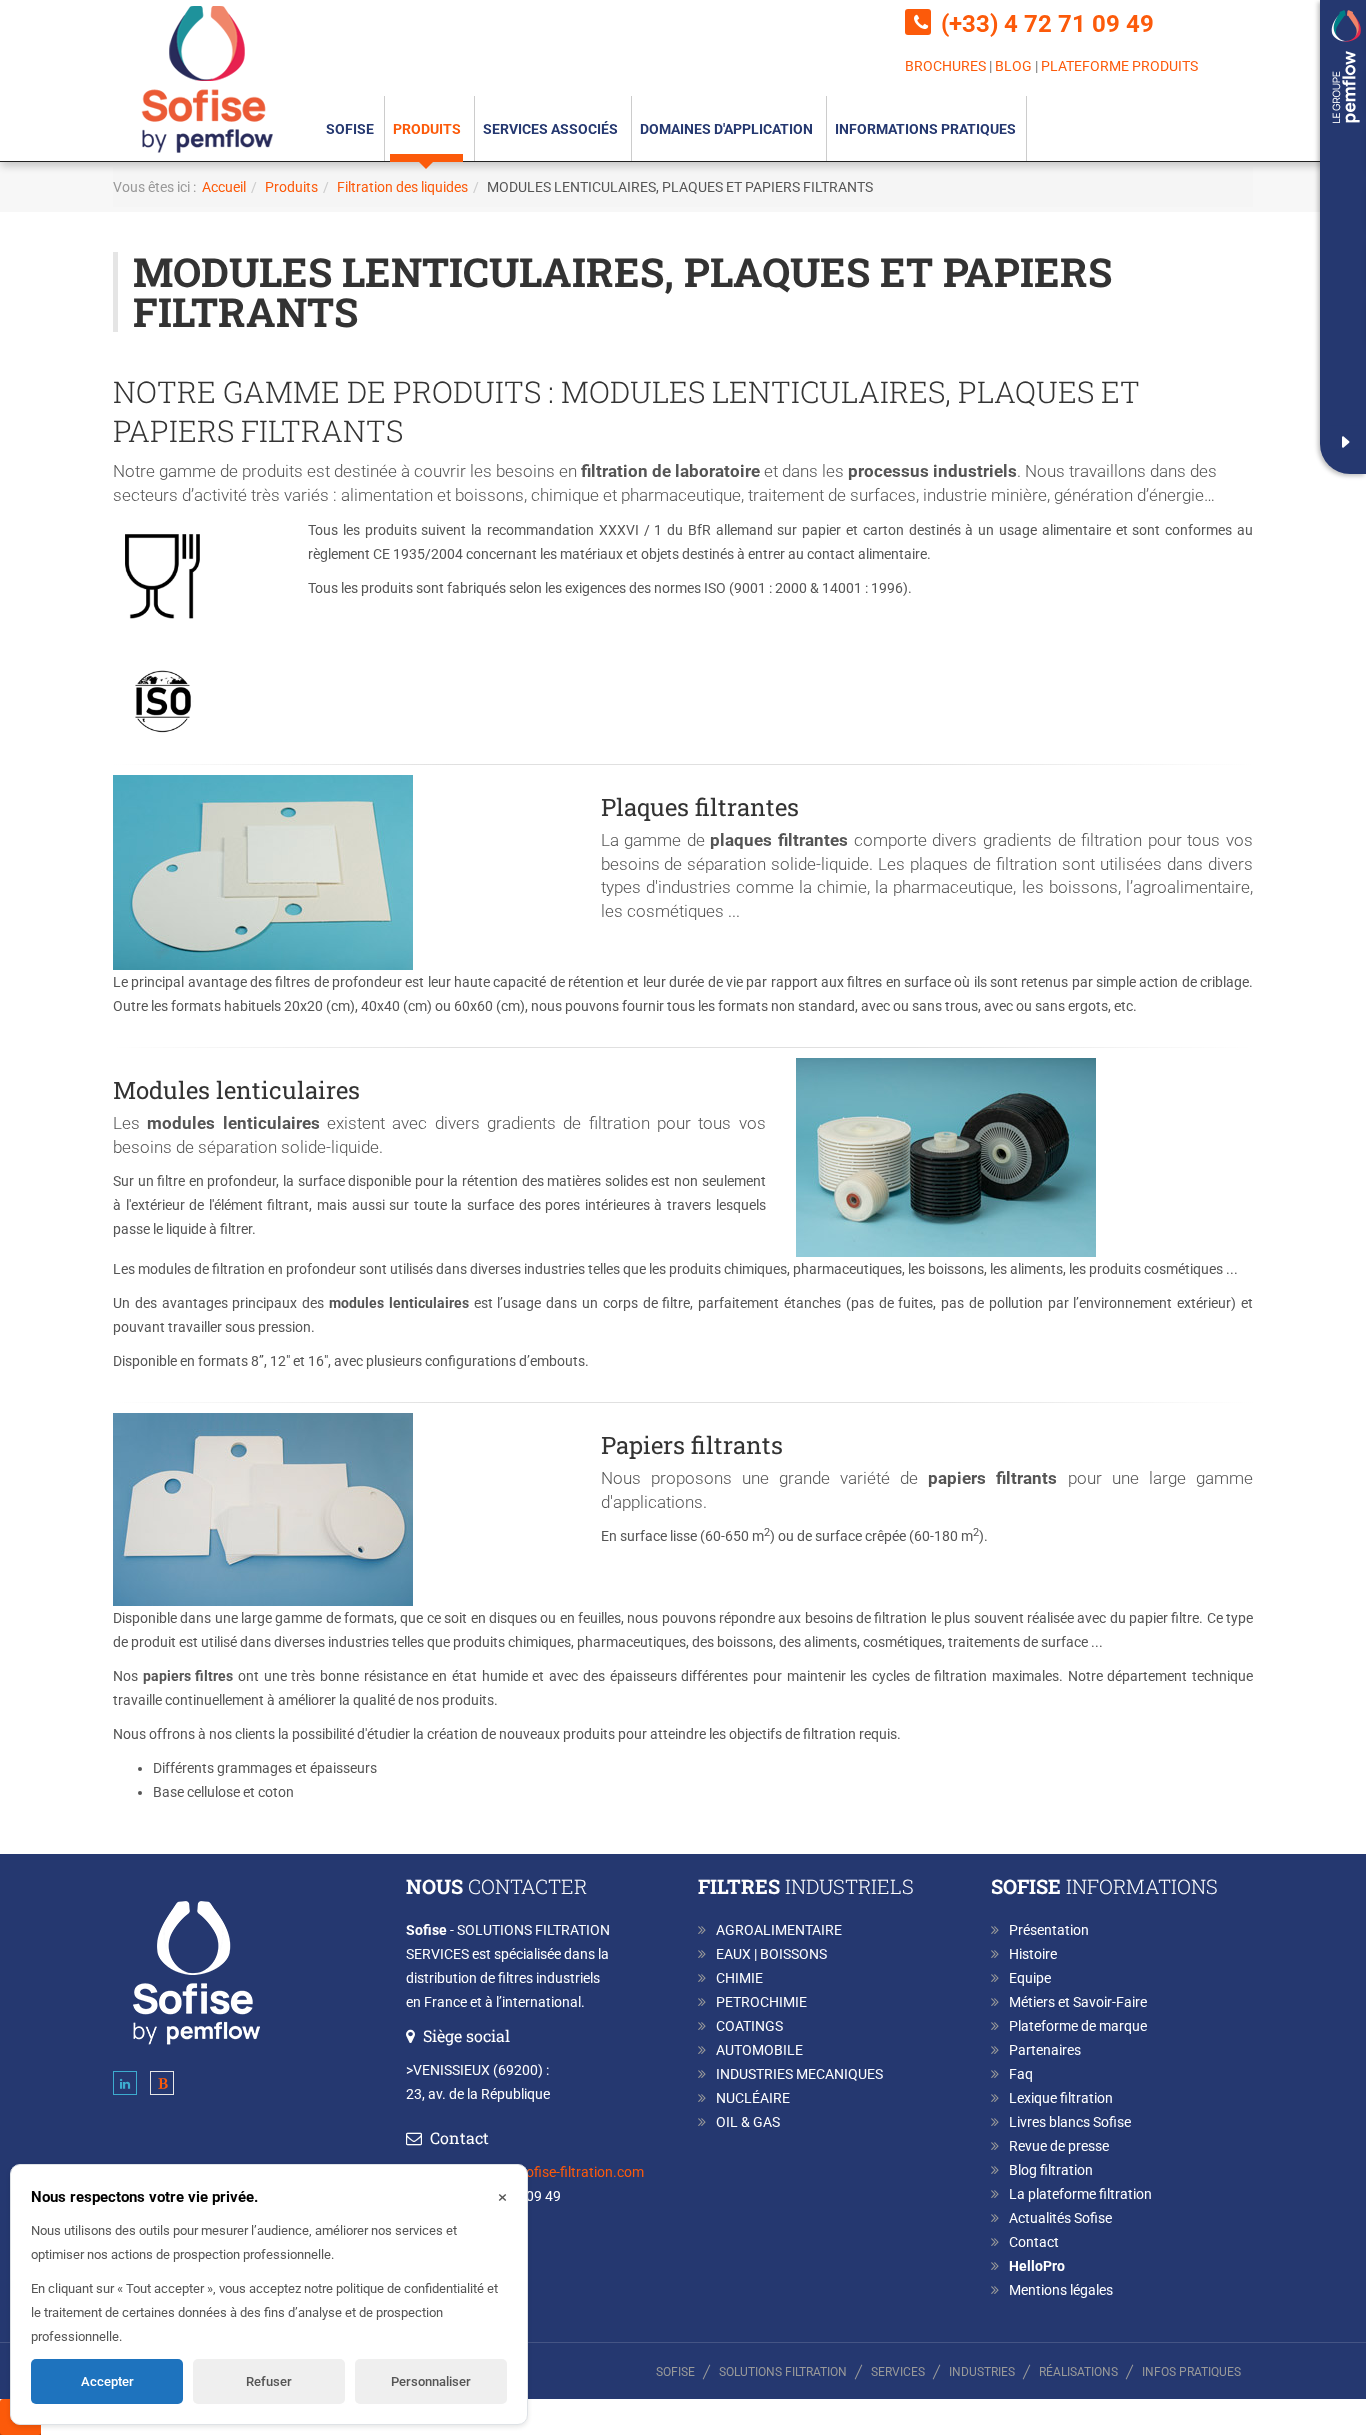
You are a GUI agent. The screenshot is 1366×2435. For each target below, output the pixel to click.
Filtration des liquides (402, 187)
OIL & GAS (748, 2122)
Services (898, 2372)
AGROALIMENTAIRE (779, 1930)
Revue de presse (1059, 2146)
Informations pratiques (925, 129)
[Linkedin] (125, 2087)
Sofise (350, 129)
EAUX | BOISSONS (771, 1954)
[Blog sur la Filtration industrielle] (162, 2087)
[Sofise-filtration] (208, 78)
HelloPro (1037, 2266)
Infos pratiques (1191, 2372)
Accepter (107, 2381)
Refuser (269, 2381)
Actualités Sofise (1060, 2218)
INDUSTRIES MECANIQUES (799, 2074)
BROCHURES (945, 66)
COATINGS (749, 2026)
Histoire (1033, 1954)
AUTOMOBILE (759, 2050)
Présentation (1049, 1930)
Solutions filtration (783, 2372)
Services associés (552, 129)
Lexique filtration (1061, 2098)
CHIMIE (739, 1978)
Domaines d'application (728, 129)
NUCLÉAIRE (753, 2098)
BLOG (1013, 66)
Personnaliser (431, 2381)
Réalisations (1078, 2372)
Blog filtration (1051, 2170)
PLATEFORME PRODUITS (1119, 66)
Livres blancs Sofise (1070, 2122)
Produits (428, 129)
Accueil (224, 187)
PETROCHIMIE (761, 2002)
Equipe (1030, 1978)
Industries (982, 2372)
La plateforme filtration (1080, 2194)
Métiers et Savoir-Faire (1078, 2002)
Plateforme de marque (1078, 2026)
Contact (1034, 2242)
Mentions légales (1061, 2290)
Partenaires (1045, 2050)
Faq (1021, 2074)
